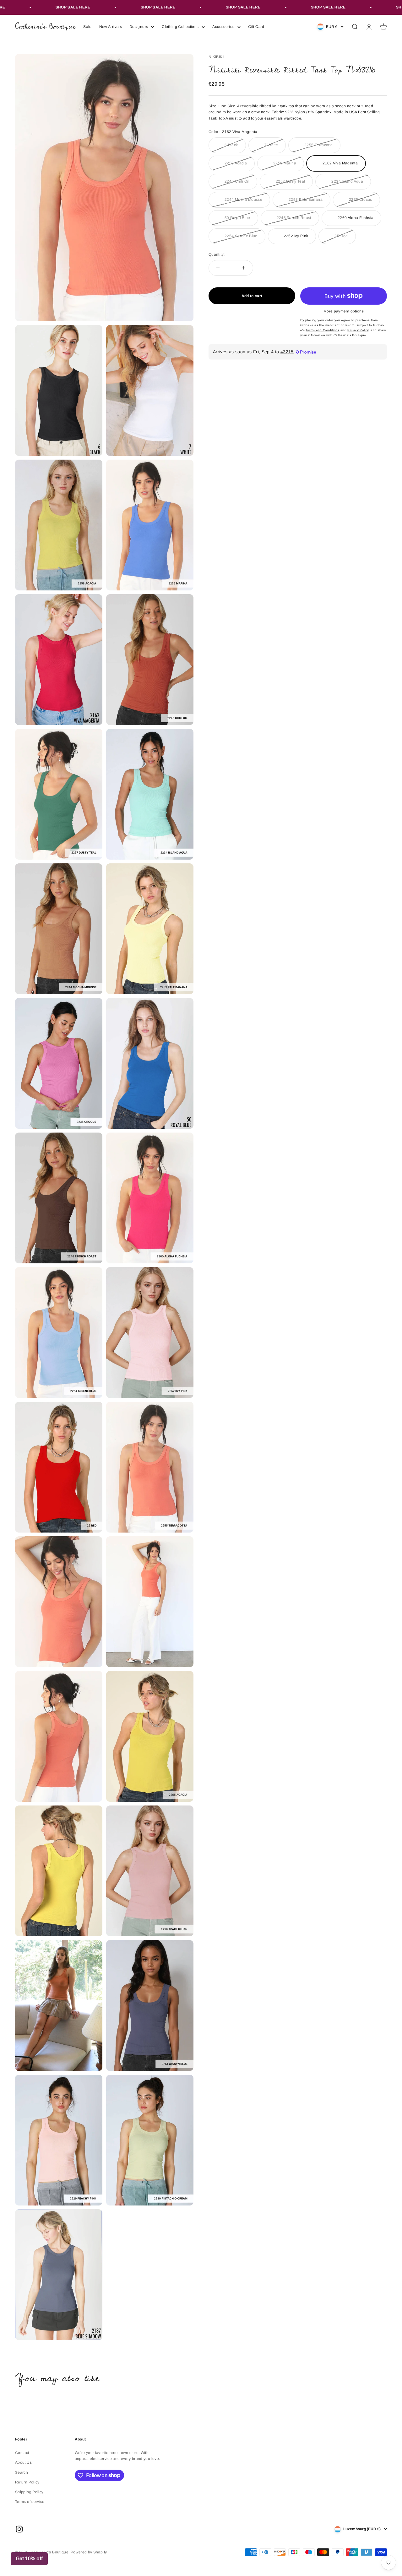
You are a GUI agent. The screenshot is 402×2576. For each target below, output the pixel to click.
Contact (22, 2453)
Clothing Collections (180, 27)
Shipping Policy (29, 2492)
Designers (139, 27)
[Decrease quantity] (218, 268)
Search (22, 2472)
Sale (87, 27)
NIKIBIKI (216, 57)
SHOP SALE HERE (34, 7)
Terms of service (30, 2502)
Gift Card (256, 27)
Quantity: (217, 254)
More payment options (344, 311)
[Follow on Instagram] (19, 2529)
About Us (23, 2462)
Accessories (223, 27)
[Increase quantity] (244, 268)
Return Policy (27, 2482)
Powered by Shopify (89, 2552)
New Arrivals (111, 27)
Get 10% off (29, 2559)
